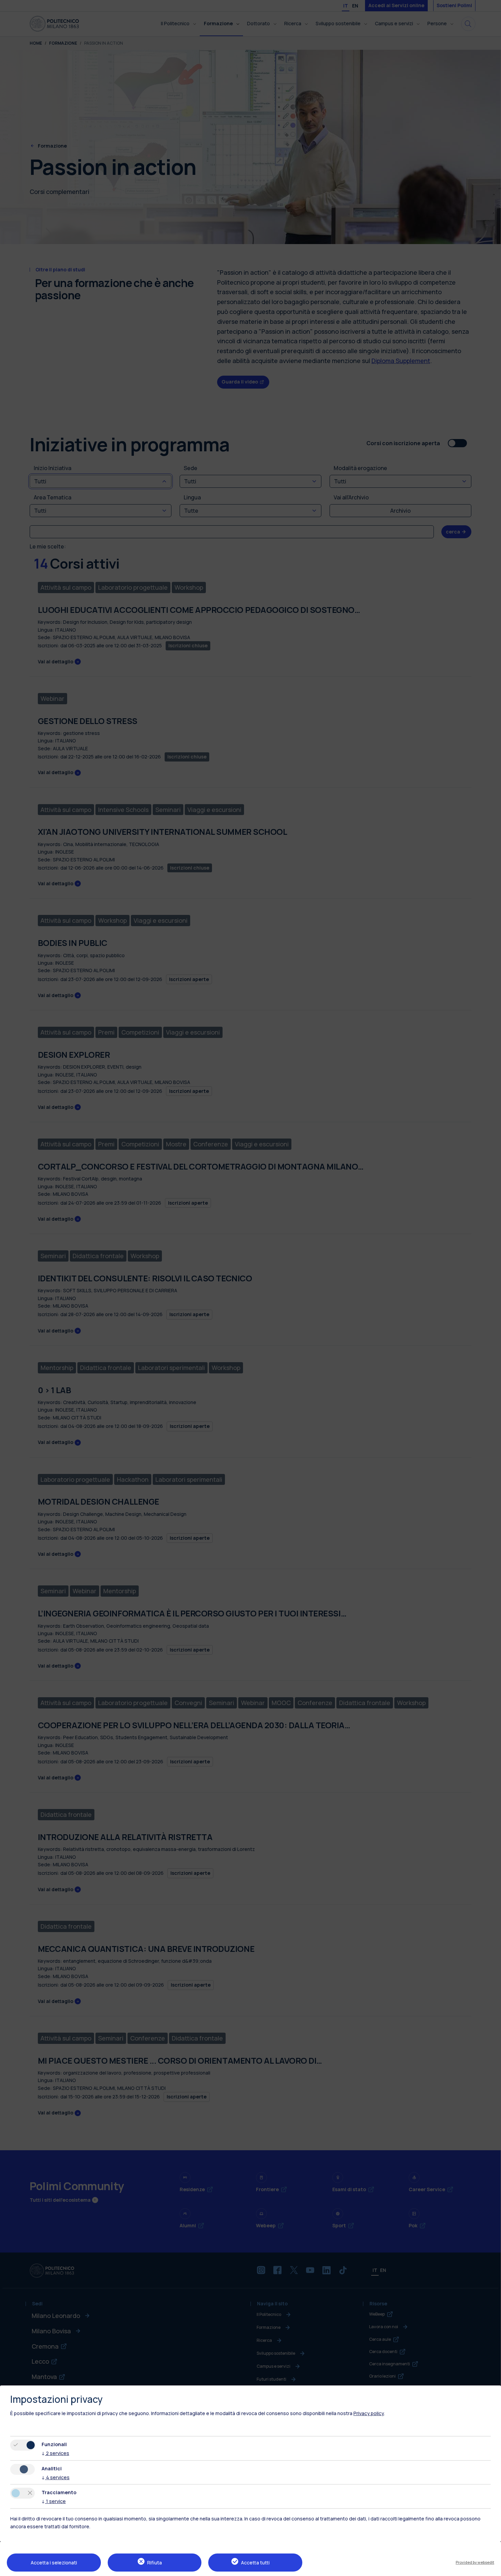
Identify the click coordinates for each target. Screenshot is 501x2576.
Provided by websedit (475, 2562)
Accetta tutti (255, 2563)
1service (54, 2501)
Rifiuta (155, 2563)
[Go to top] (492, 2569)
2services (55, 2453)
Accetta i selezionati (54, 2563)
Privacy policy (369, 2413)
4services (56, 2477)
